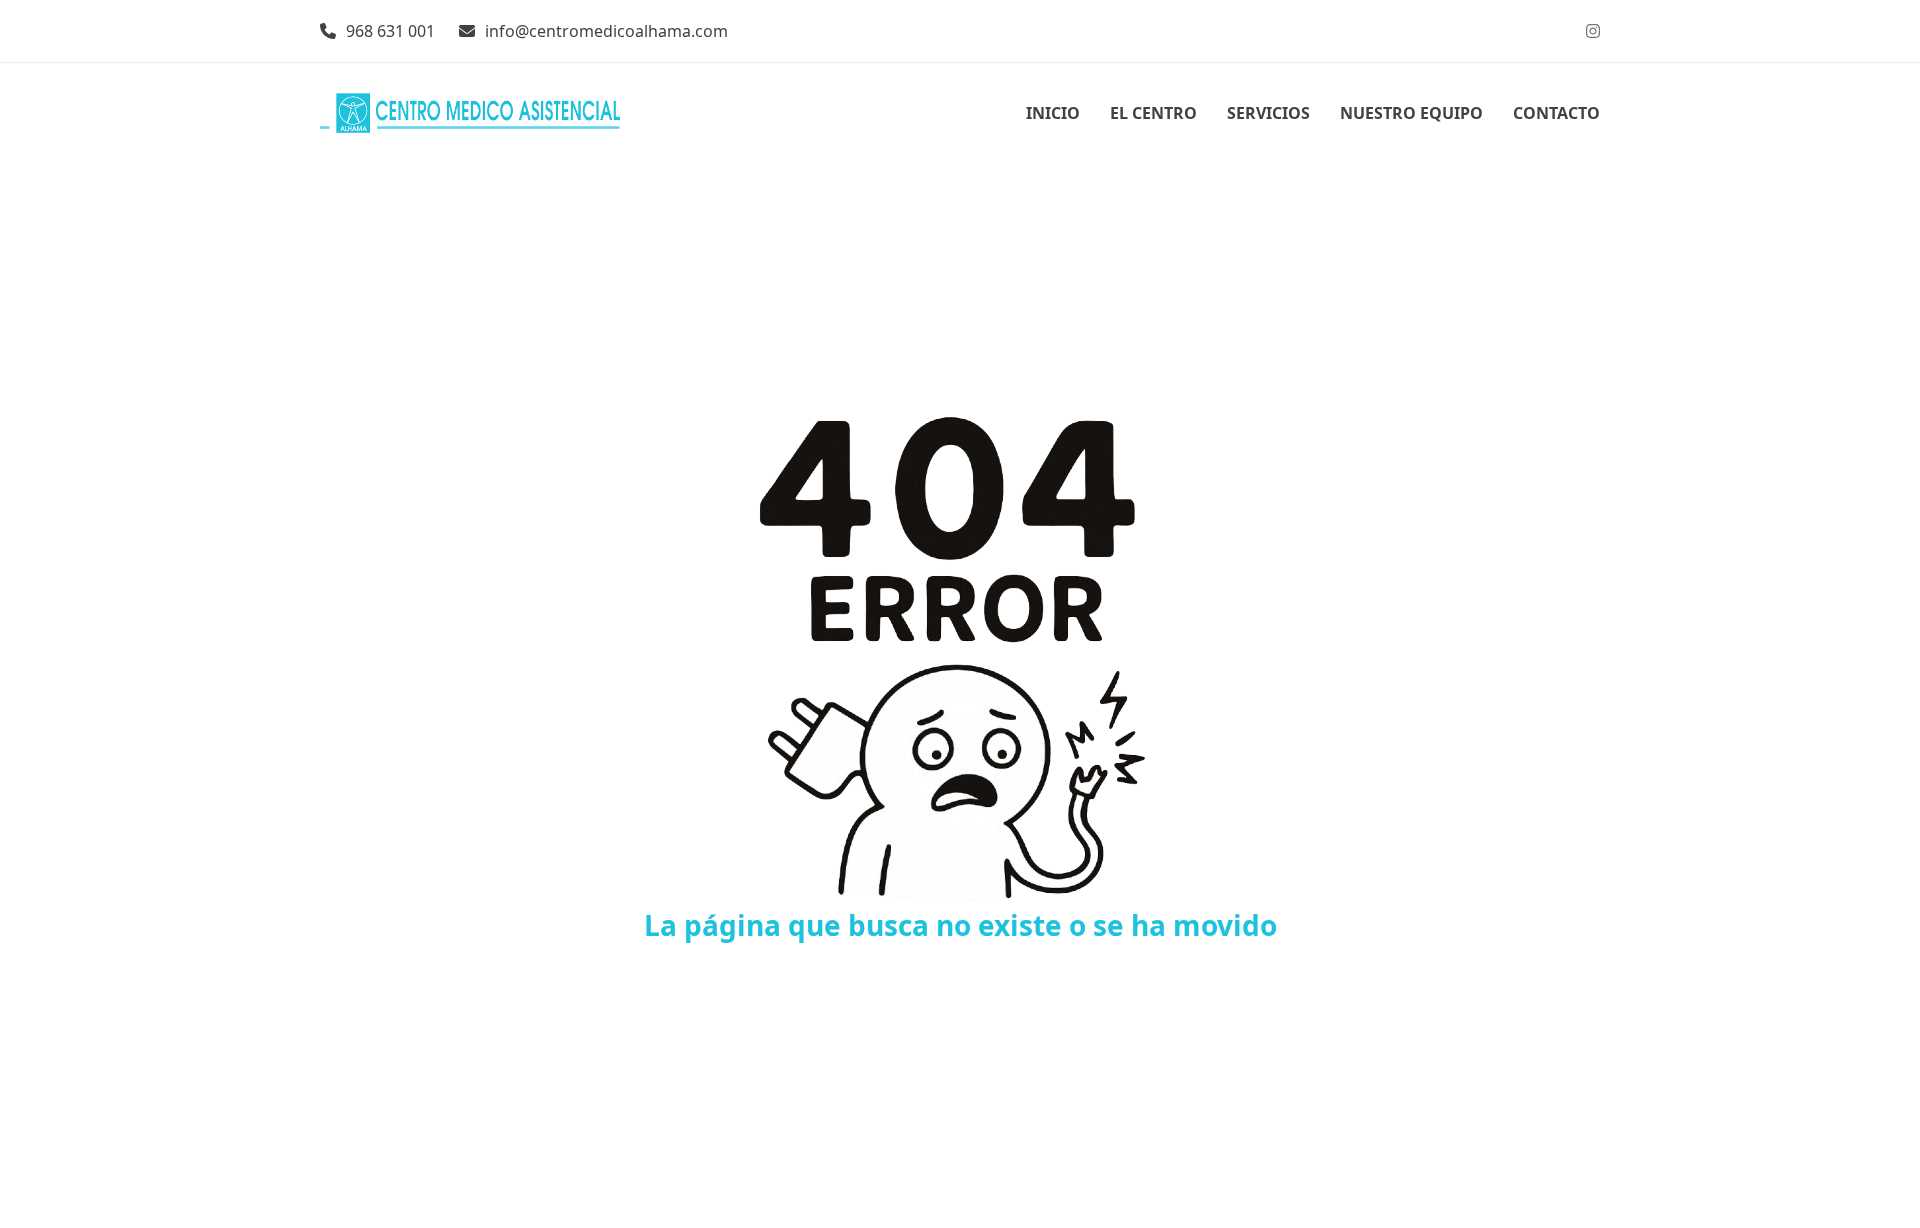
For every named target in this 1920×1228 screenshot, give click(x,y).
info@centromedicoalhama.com (606, 31)
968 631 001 (390, 31)
